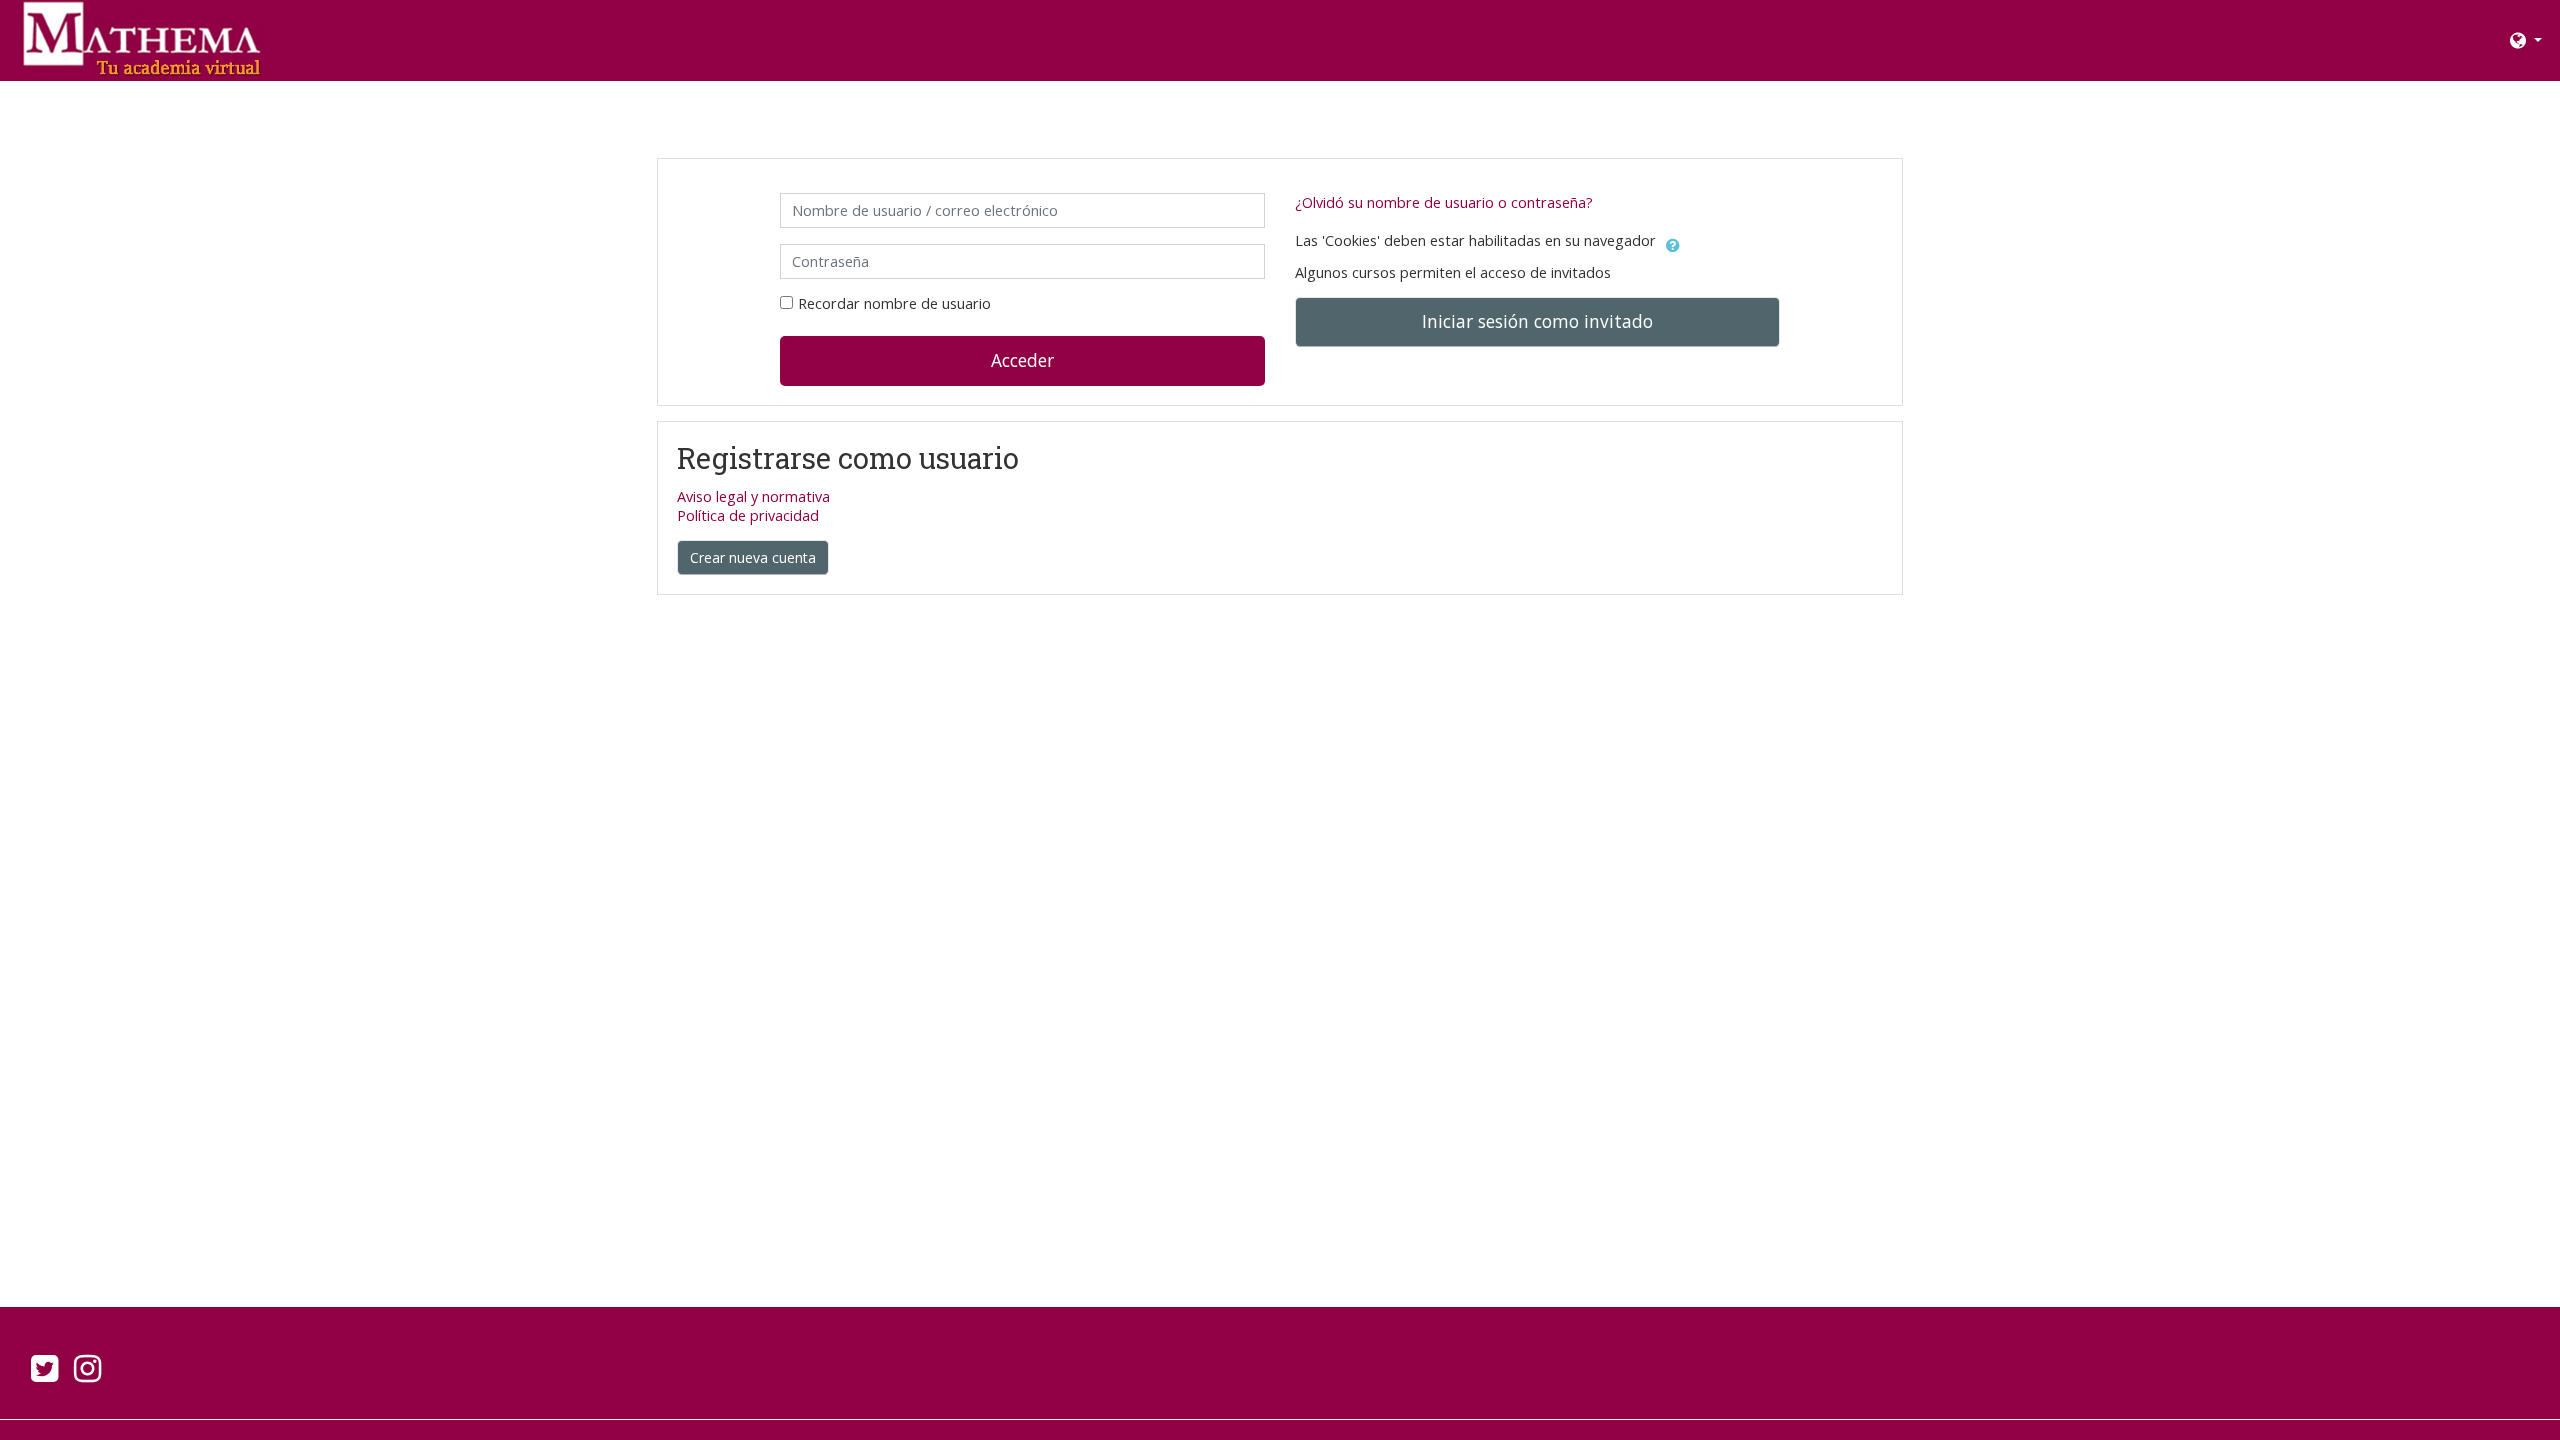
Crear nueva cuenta (753, 557)
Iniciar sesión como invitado (1537, 321)
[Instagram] (91, 1374)
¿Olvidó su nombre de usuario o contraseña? (1444, 202)
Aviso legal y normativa (753, 496)
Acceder (1022, 360)
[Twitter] (40, 1374)
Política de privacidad (748, 515)
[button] (2526, 40)
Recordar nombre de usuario (894, 303)
